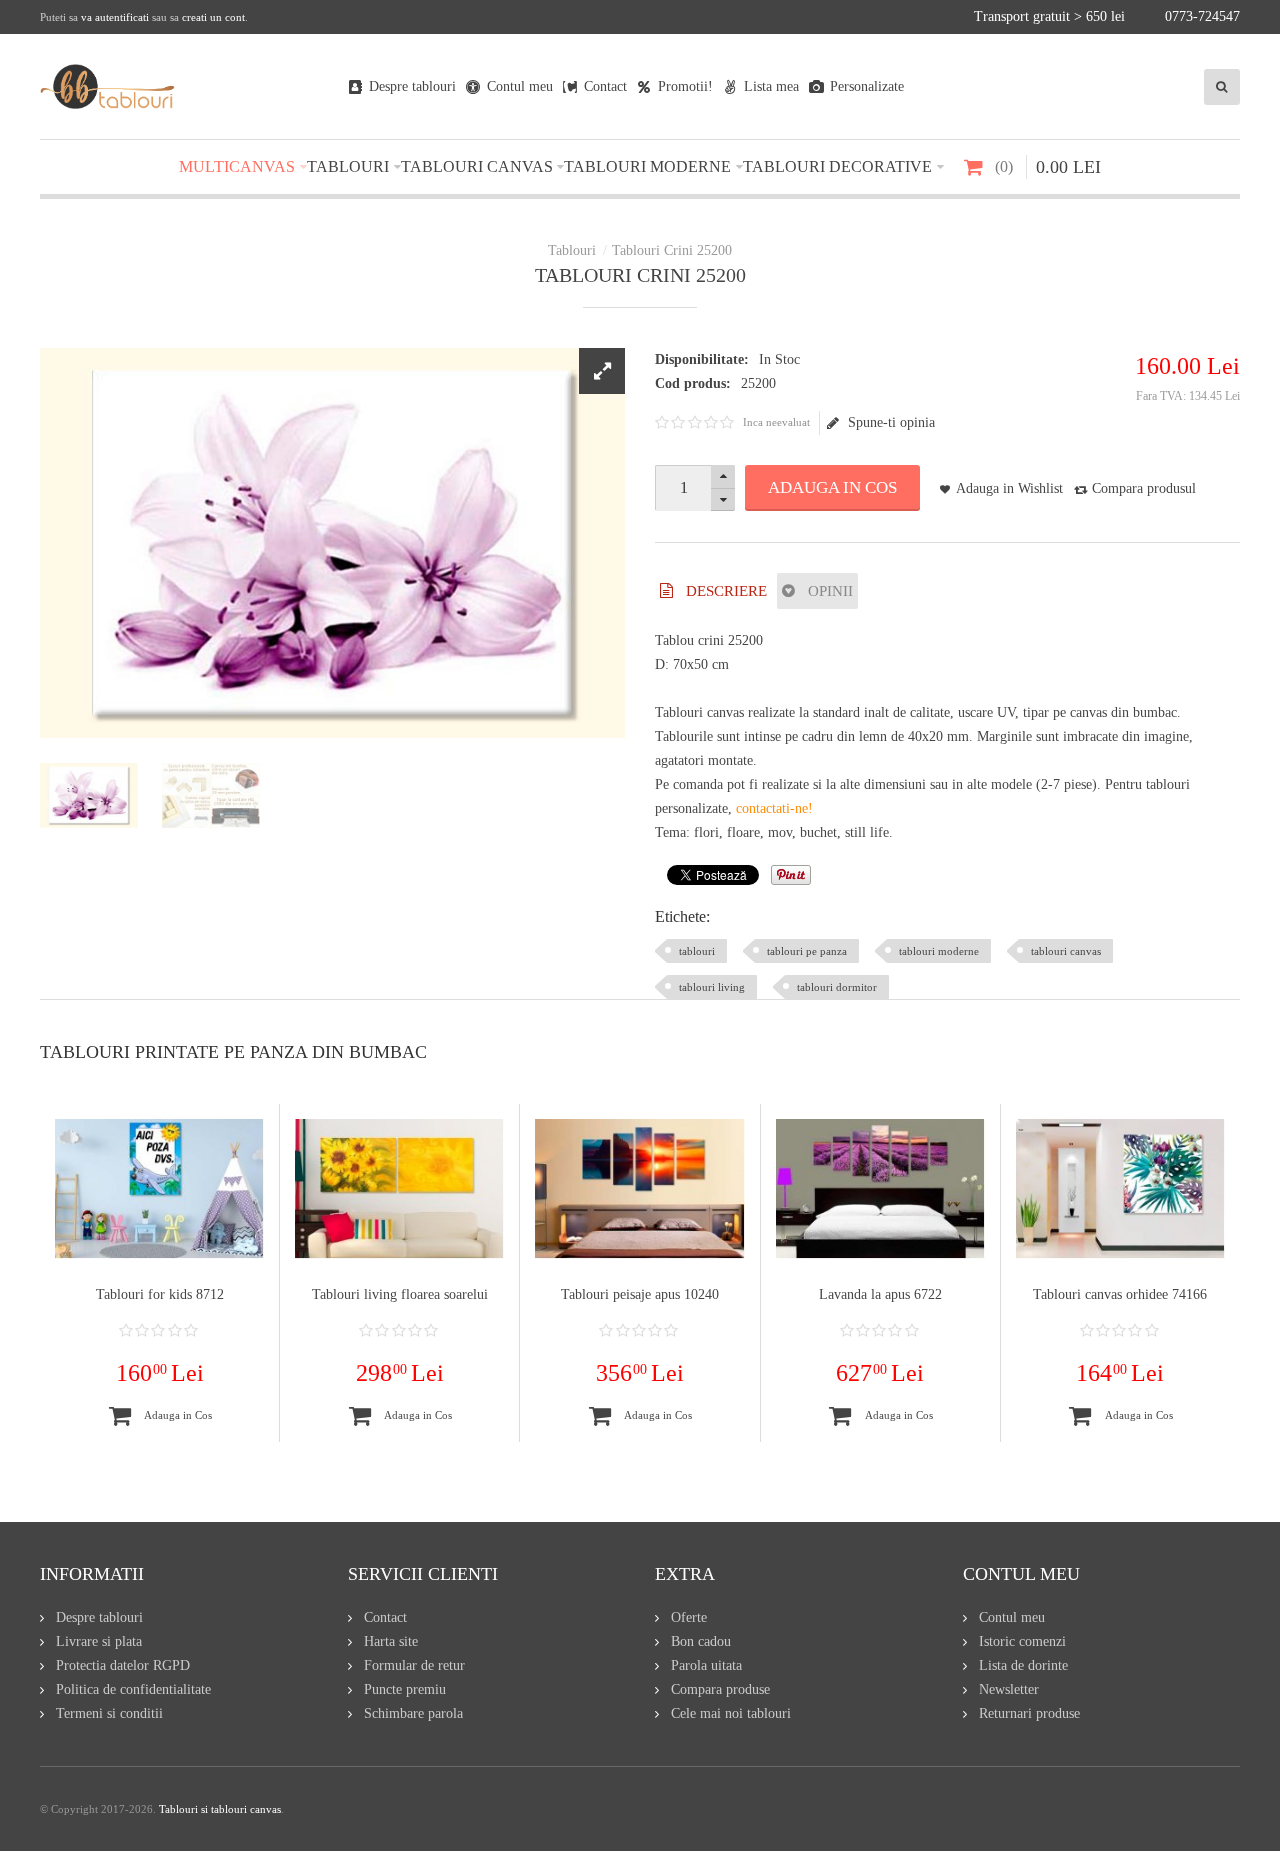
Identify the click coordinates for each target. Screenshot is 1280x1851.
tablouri (697, 951)
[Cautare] (1222, 87)
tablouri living (712, 987)
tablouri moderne (939, 951)
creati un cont (213, 17)
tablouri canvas (1066, 951)
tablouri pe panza (807, 951)
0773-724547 (1202, 16)
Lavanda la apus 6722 (880, 1294)
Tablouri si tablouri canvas (220, 1809)
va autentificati (115, 17)
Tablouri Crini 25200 (672, 250)
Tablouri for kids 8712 (160, 1294)
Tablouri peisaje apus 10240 (640, 1294)
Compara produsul (1144, 488)
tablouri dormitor (837, 987)
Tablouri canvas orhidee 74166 (1120, 1294)
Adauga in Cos (832, 487)
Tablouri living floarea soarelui (400, 1294)
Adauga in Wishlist (1009, 488)
